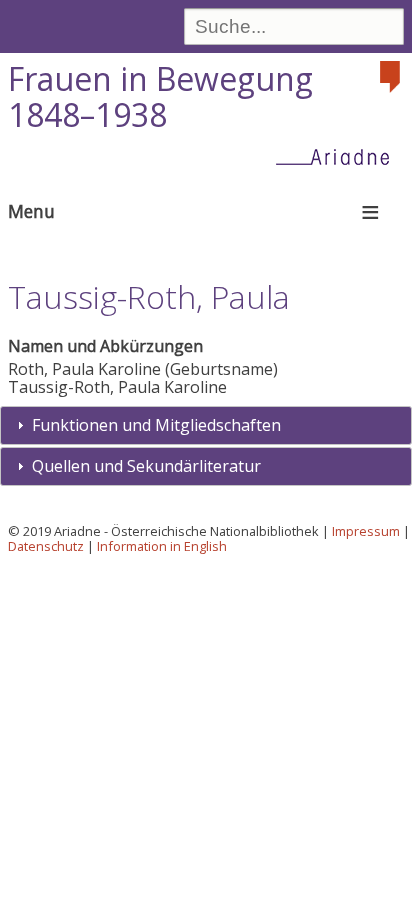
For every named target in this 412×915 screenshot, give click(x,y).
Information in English (162, 546)
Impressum (366, 531)
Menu (31, 211)
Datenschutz (46, 546)
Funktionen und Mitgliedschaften (156, 425)
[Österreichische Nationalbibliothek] (392, 77)
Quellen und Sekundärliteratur (146, 466)
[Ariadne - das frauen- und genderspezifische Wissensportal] (339, 156)
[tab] (206, 425)
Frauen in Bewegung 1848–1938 (160, 97)
